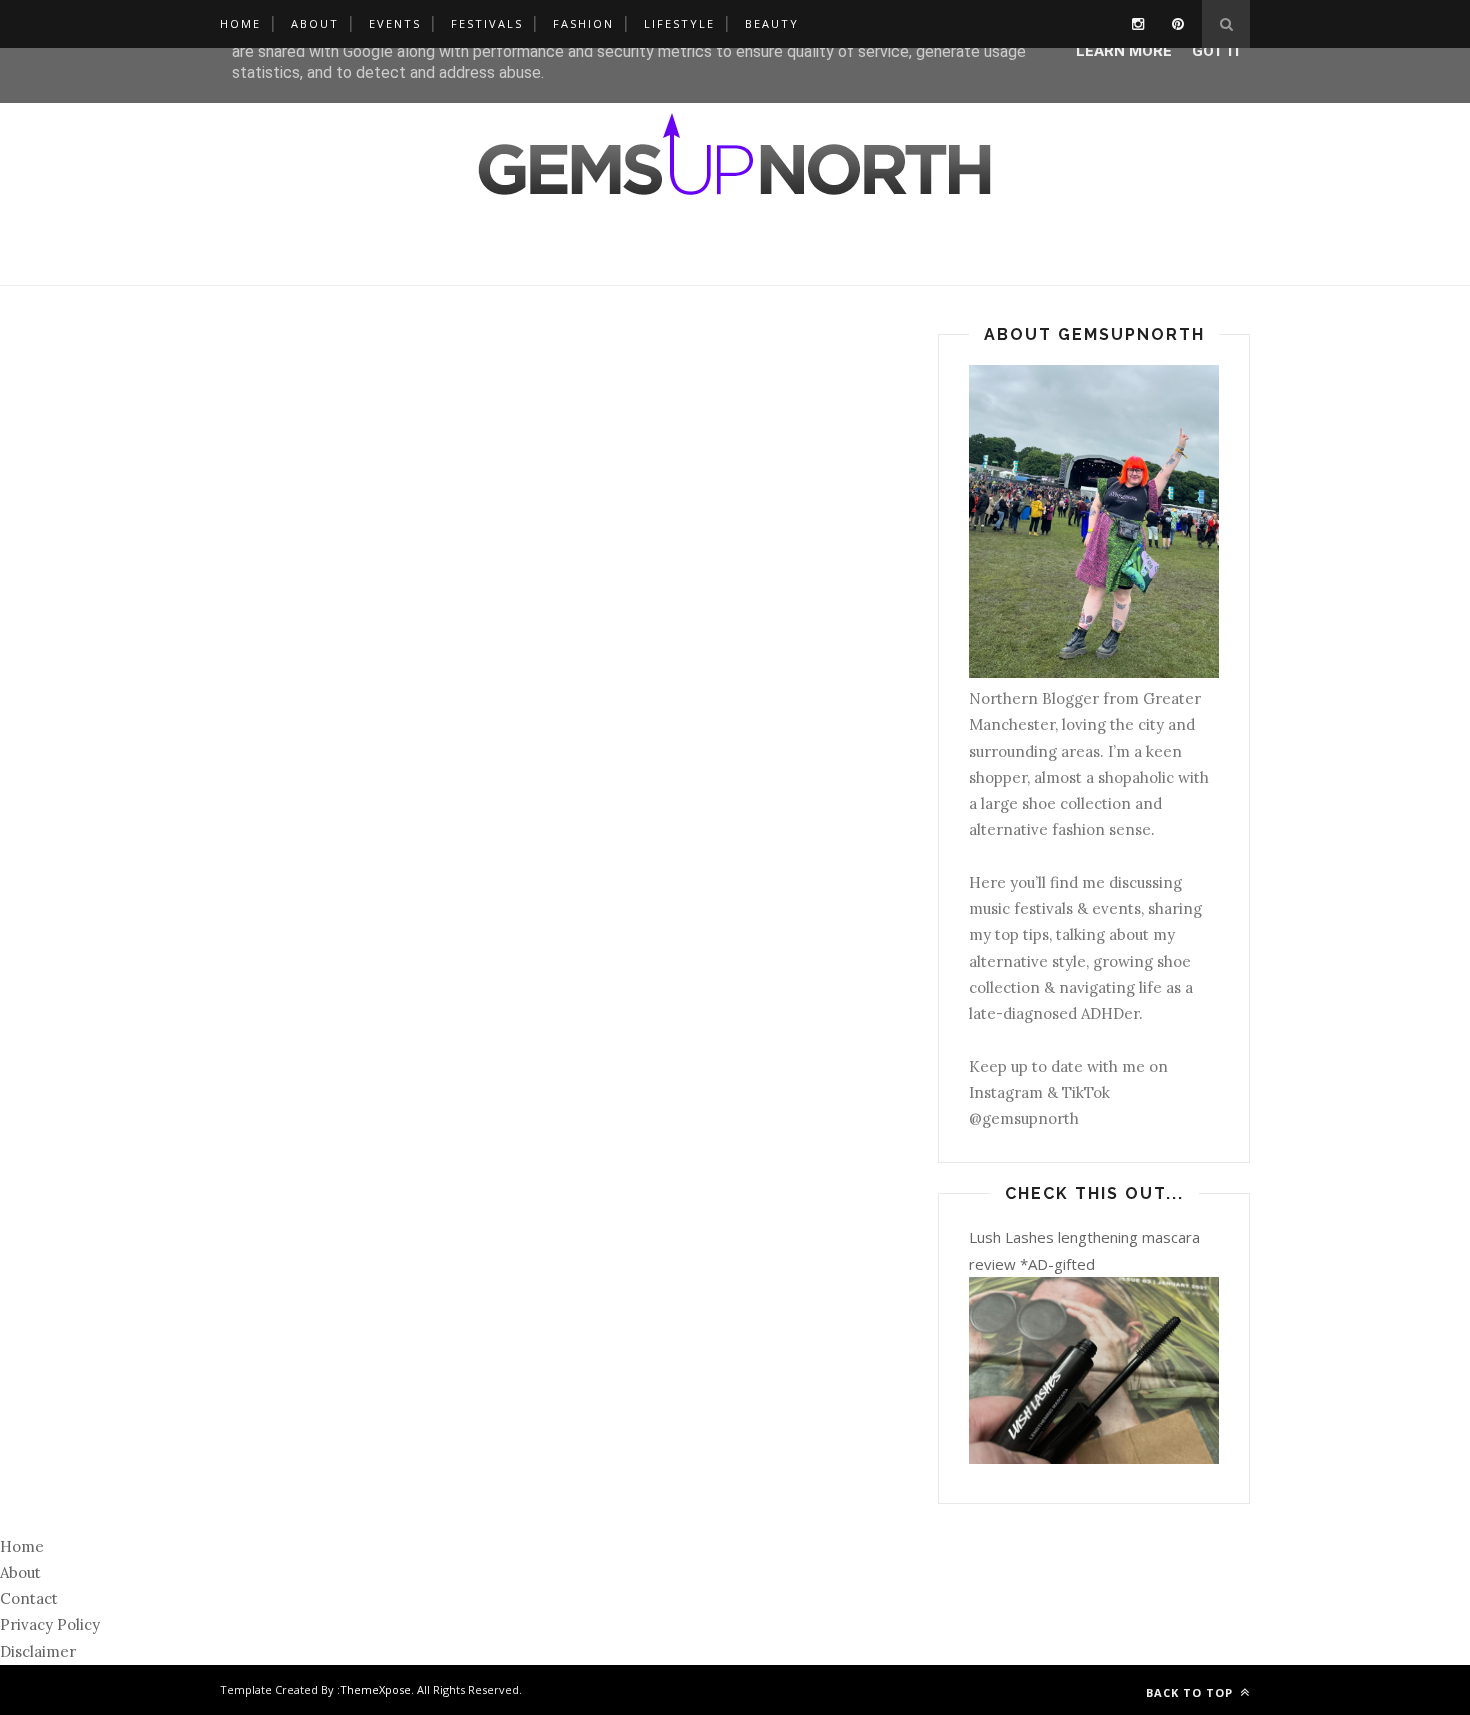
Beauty (772, 23)
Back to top (1191, 1692)
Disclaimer (38, 1651)
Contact (29, 1598)
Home (240, 23)
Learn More (1124, 51)
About (315, 23)
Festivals (487, 23)
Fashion (583, 23)
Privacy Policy (50, 1624)
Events (395, 23)
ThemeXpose (375, 1689)
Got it (1217, 51)
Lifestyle (679, 23)
